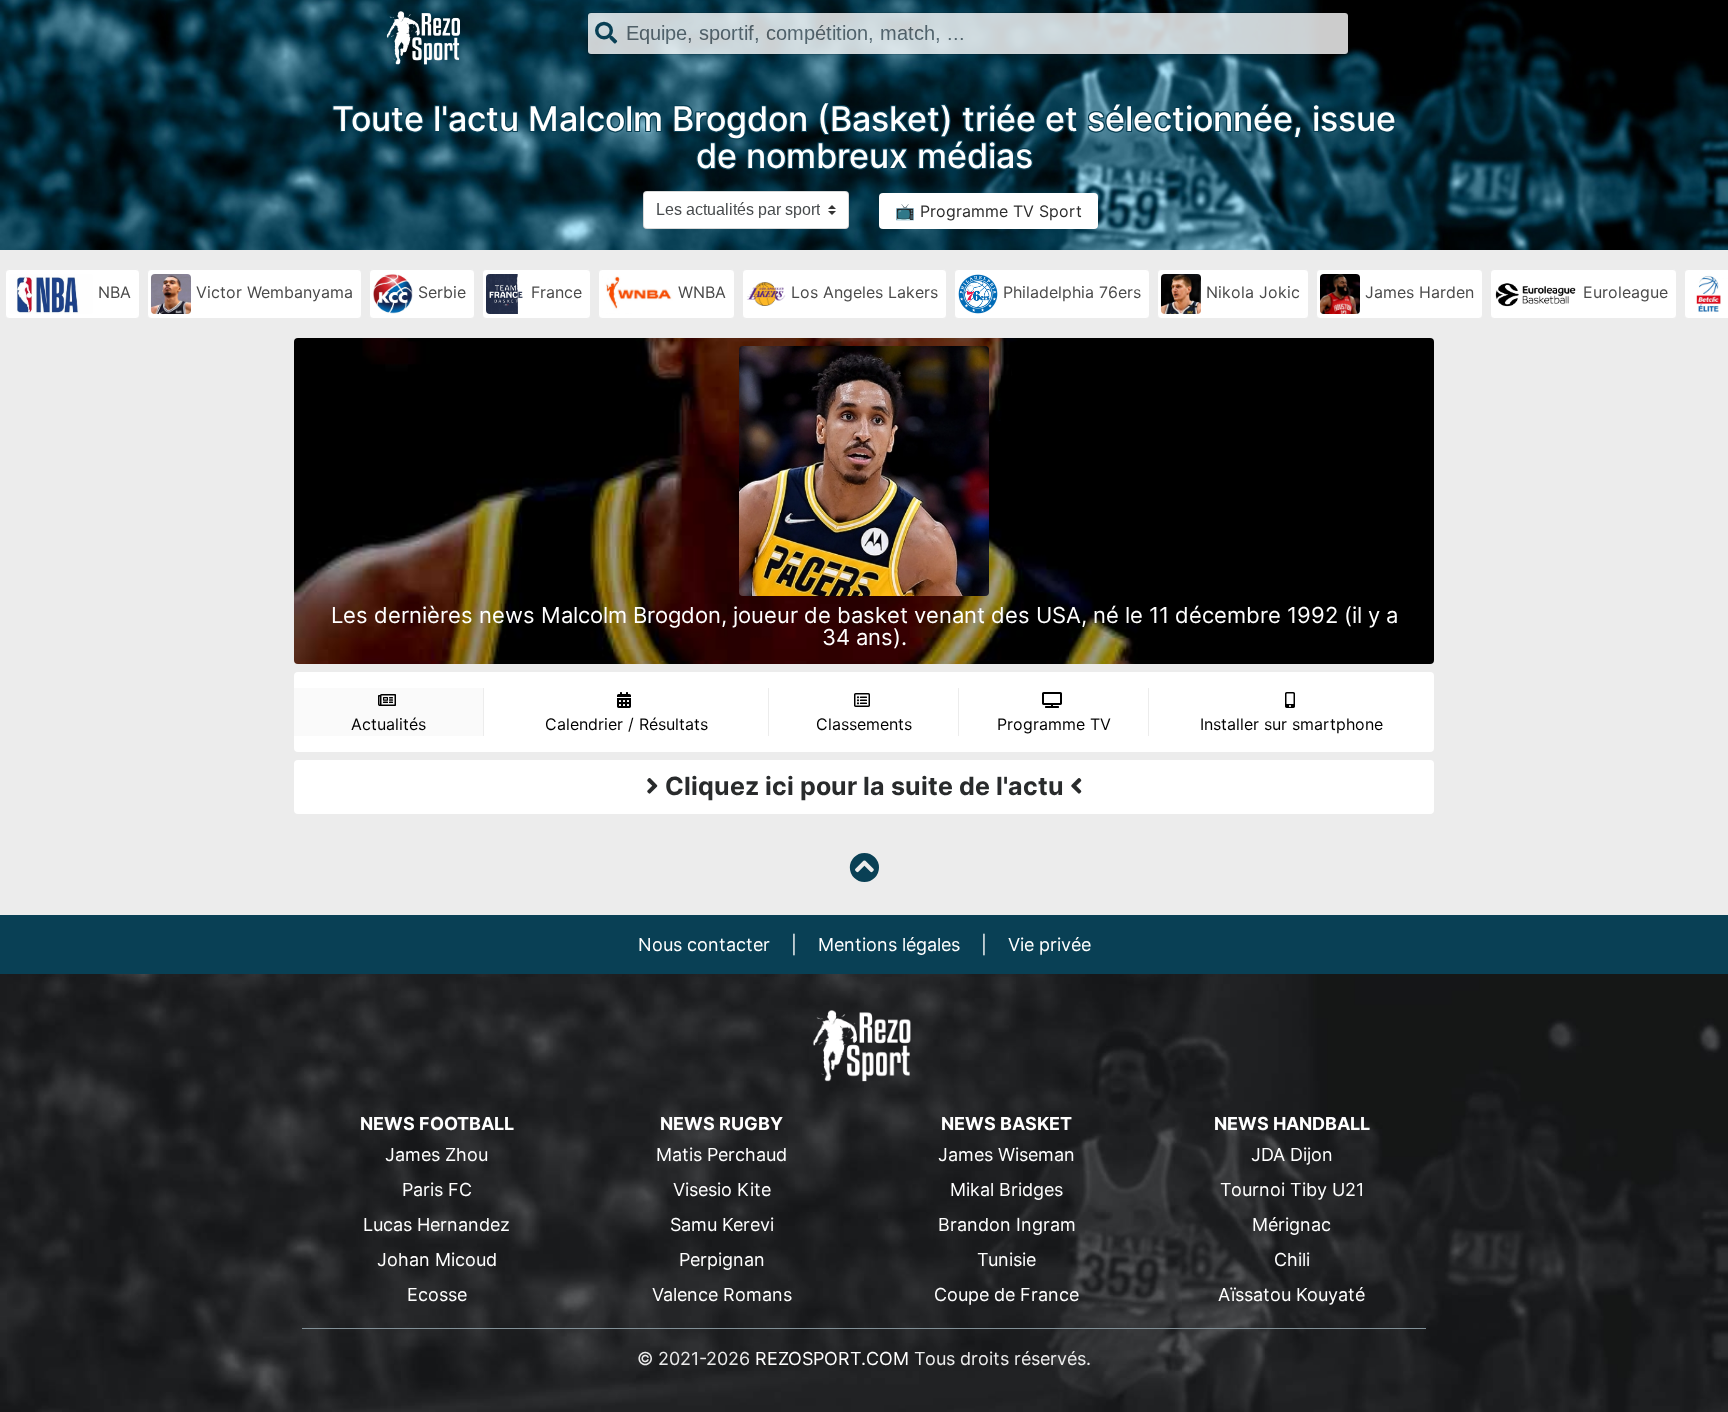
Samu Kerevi (722, 1224)
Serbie (439, 292)
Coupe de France (1006, 1294)
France (554, 292)
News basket (1006, 1123)
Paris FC (437, 1189)
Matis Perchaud (721, 1154)
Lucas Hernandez (436, 1224)
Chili (1292, 1259)
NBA (112, 292)
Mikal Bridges (1006, 1189)
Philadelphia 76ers (1069, 292)
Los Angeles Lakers (862, 292)
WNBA (699, 292)
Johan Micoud (437, 1259)
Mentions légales (889, 944)
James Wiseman (1006, 1154)
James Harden (1417, 292)
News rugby (721, 1123)
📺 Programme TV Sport (988, 211)
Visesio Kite (722, 1189)
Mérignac (1291, 1224)
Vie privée (1049, 944)
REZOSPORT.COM (832, 1358)
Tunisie (1006, 1259)
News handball (1292, 1123)
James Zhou (436, 1154)
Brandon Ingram (1007, 1224)
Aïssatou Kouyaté (1291, 1294)
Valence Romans (722, 1294)
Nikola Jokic (1250, 292)
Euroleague (1623, 292)
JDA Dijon (1292, 1154)
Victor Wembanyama (272, 292)
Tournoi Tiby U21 (1292, 1189)
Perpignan (722, 1259)
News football (437, 1123)
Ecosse (437, 1294)
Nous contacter (704, 944)
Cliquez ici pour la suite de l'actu (864, 786)
